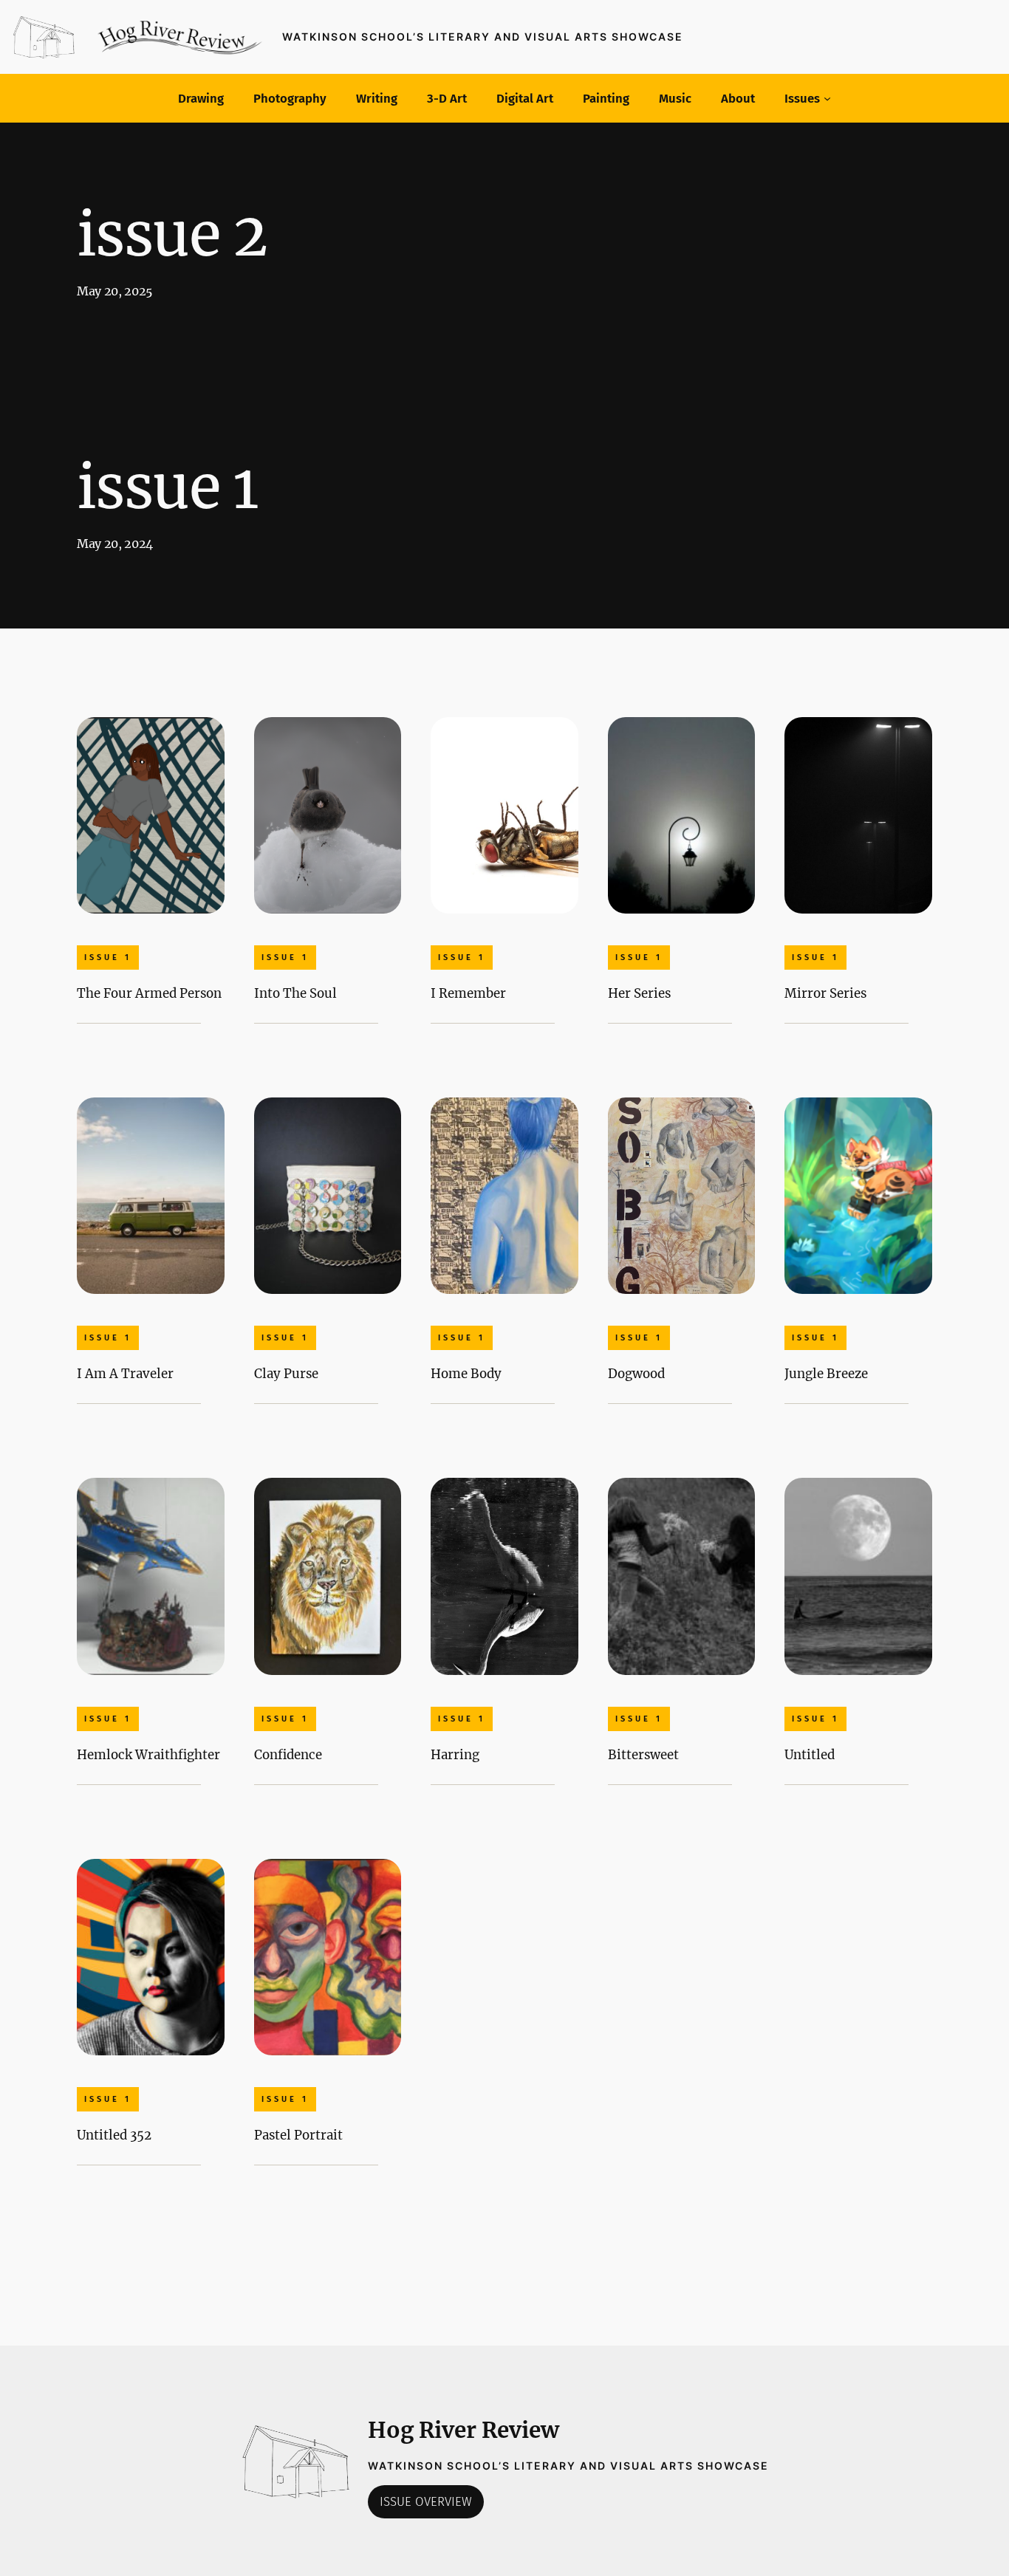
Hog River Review (464, 2430)
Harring (455, 1755)
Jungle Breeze (826, 1374)
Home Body (466, 1374)
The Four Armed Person (149, 993)
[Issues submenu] (827, 98)
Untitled (810, 1755)
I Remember (468, 993)
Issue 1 (108, 958)
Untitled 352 (114, 2135)
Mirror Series (825, 993)
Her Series (639, 993)
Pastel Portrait (298, 2135)
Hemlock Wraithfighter (148, 1755)
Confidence (288, 1755)
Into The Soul (295, 993)
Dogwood (636, 1374)
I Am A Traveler (125, 1374)
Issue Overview (426, 2501)
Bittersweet (643, 1755)
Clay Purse (286, 1374)
